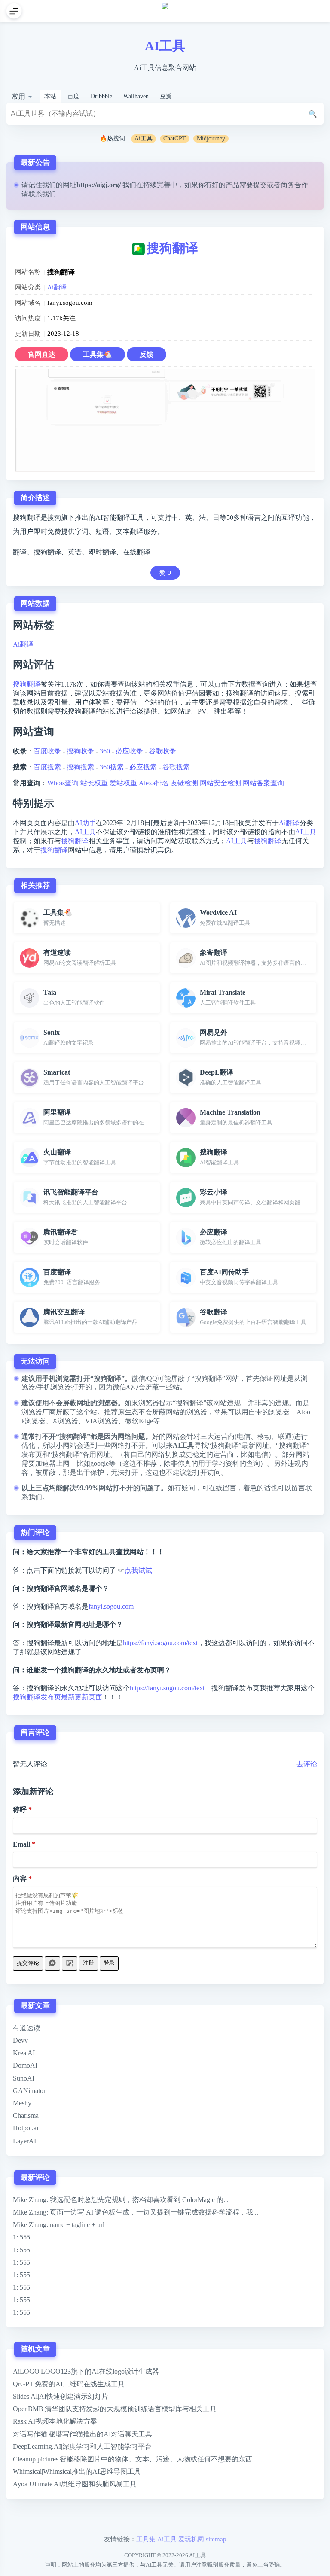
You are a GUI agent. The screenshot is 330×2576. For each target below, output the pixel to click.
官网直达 (42, 354)
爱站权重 (123, 783)
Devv (20, 2040)
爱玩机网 (191, 2539)
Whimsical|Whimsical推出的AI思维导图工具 (77, 2471)
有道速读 (27, 2028)
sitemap (216, 2539)
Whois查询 (63, 783)
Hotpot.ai (26, 2128)
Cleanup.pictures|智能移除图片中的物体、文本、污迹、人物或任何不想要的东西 (133, 2459)
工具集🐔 (98, 354)
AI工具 (165, 46)
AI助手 (85, 823)
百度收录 (47, 751)
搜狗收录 (80, 751)
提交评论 (28, 1963)
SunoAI (24, 2078)
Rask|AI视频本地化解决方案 (55, 2421)
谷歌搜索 (176, 767)
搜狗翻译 (172, 248)
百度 (73, 96)
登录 (109, 1963)
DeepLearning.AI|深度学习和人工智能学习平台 (82, 2447)
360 (105, 751)
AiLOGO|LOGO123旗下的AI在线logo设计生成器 (86, 2371)
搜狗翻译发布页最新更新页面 (58, 1697)
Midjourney (211, 138)
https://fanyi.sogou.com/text (160, 1643)
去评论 (307, 1764)
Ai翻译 (57, 287)
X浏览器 (65, 1421)
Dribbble (101, 96)
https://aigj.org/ (99, 185)
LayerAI (24, 2141)
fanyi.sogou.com (111, 1606)
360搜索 (112, 767)
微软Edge (139, 1421)
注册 (89, 1963)
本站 (50, 96)
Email (21, 1844)
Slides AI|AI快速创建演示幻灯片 (61, 2396)
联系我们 (42, 194)
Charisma (26, 2116)
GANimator (29, 2091)
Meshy (22, 2103)
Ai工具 (144, 138)
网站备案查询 (263, 783)
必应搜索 (143, 767)
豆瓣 (166, 96)
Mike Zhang (30, 2200)
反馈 (147, 354)
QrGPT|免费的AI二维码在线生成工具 (69, 2384)
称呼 (20, 1809)
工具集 (146, 2539)
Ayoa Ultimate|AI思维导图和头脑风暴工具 (75, 2484)
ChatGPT (175, 138)
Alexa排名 (154, 783)
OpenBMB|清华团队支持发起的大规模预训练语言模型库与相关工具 (115, 2409)
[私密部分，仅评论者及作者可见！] (52, 1964)
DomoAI (25, 2065)
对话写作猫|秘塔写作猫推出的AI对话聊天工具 (82, 2434)
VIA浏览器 (102, 1421)
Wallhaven (136, 96)
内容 (20, 1879)
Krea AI (24, 2053)
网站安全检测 (220, 783)
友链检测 (184, 783)
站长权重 (94, 783)
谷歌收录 (162, 751)
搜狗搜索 (80, 767)
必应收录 (129, 751)
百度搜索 (47, 767)
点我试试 (138, 1570)
